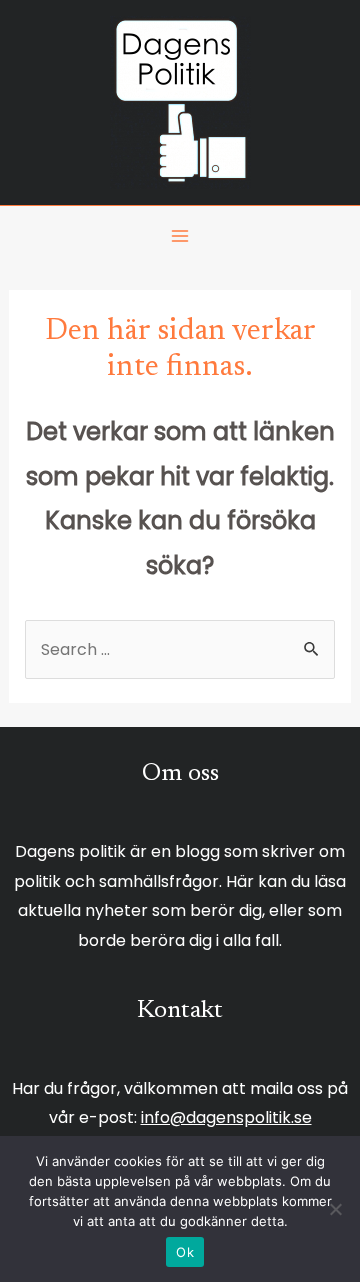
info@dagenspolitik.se (226, 1117)
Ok (185, 1252)
